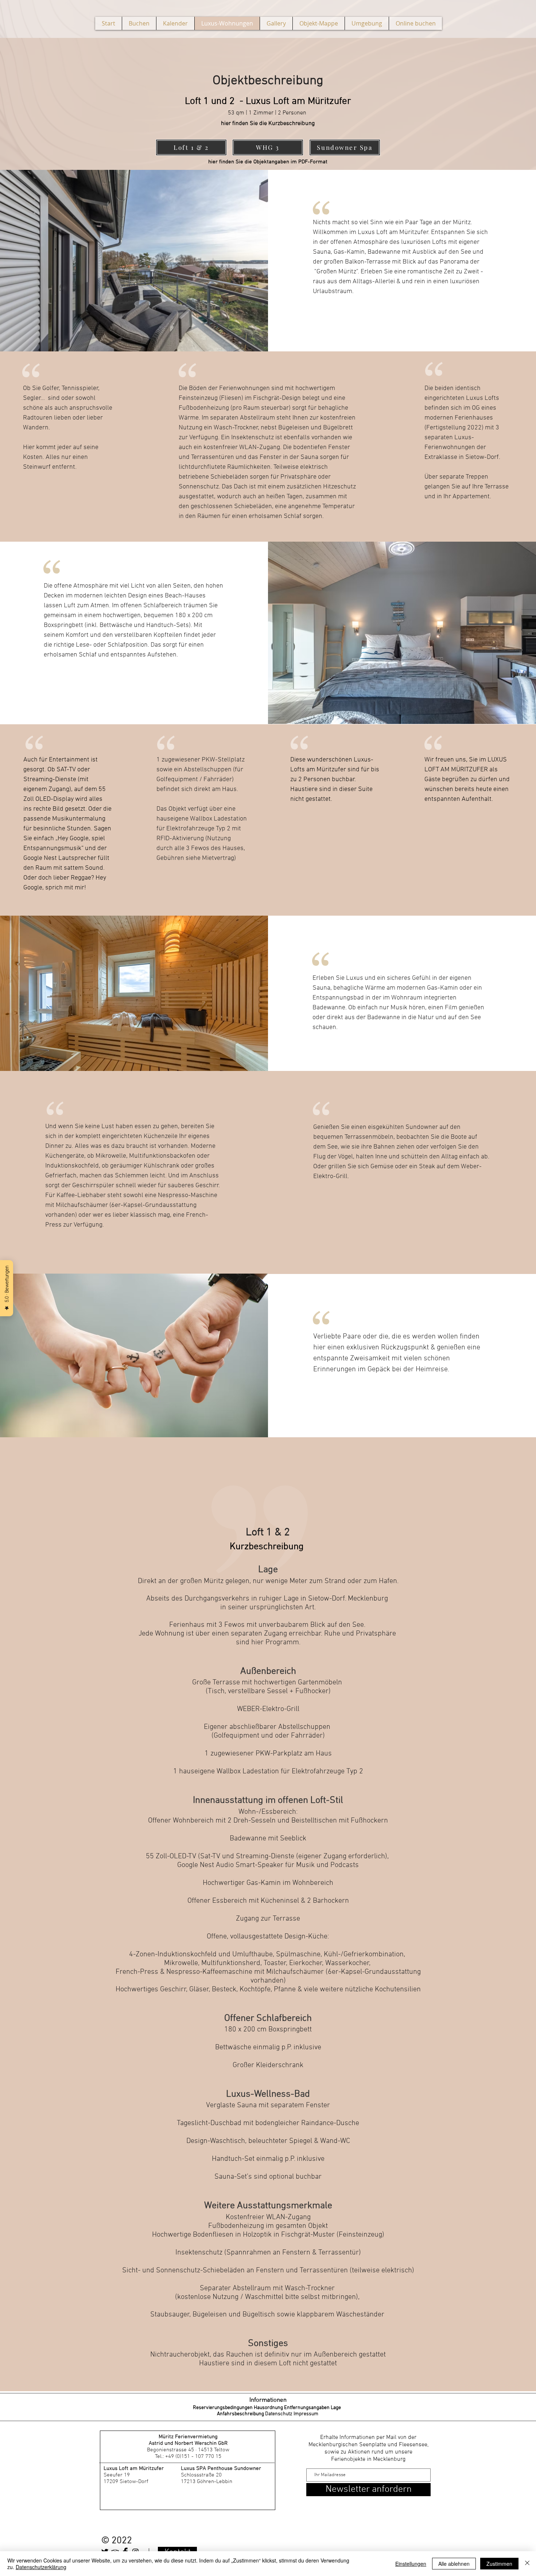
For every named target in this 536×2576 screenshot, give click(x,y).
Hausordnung (269, 2408)
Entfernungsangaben (307, 2408)
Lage (336, 2408)
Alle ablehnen (454, 2564)
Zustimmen (499, 2564)
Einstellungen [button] (411, 2564)
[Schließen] (527, 2564)
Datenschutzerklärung (41, 2567)
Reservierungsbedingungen (223, 2408)
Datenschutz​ (279, 2414)
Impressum (306, 2414)
